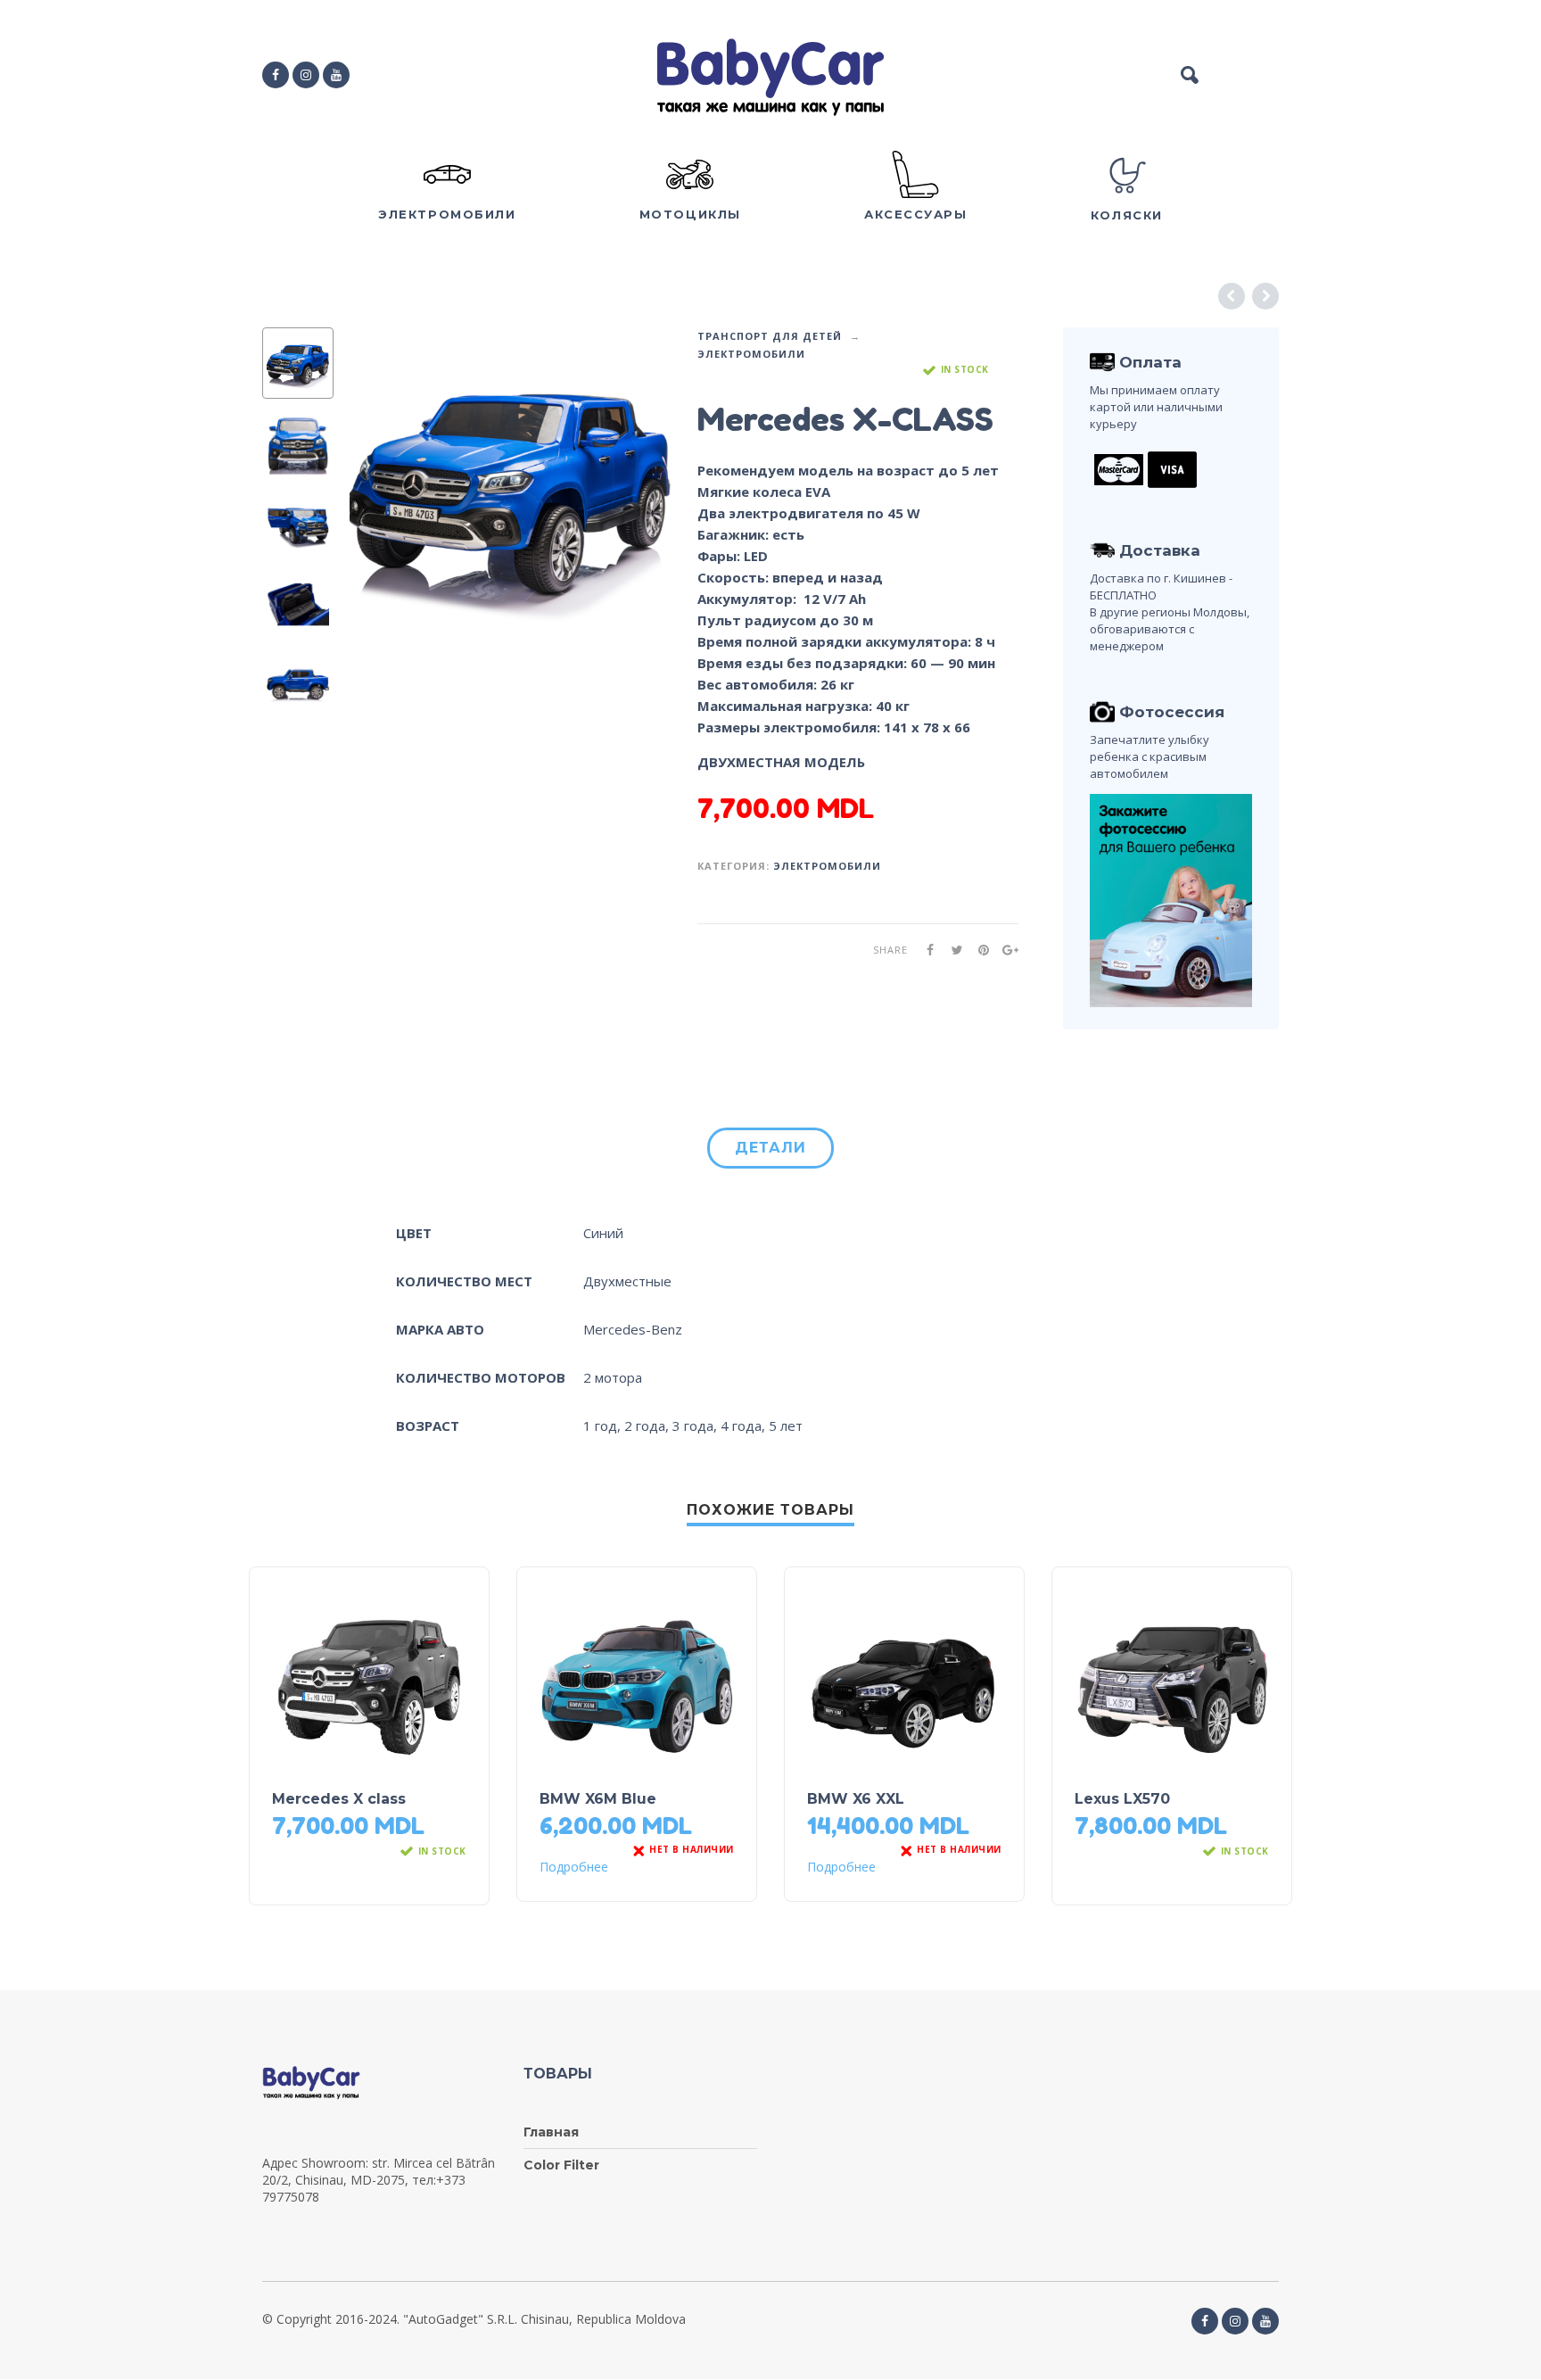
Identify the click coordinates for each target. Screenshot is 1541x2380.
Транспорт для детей (770, 336)
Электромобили (751, 354)
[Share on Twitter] (952, 950)
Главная (551, 2132)
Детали (770, 1148)
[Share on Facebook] (925, 950)
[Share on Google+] (1005, 950)
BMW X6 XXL (856, 1799)
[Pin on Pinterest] (978, 950)
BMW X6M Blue (598, 1799)
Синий (603, 1233)
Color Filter (561, 2165)
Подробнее (574, 1867)
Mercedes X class (339, 1799)
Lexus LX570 (1122, 1799)
